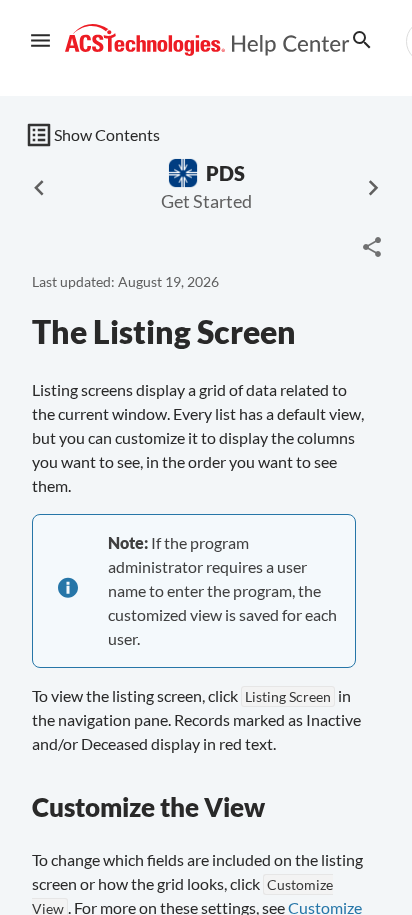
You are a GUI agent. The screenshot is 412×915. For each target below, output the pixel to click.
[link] (207, 40)
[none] (372, 247)
